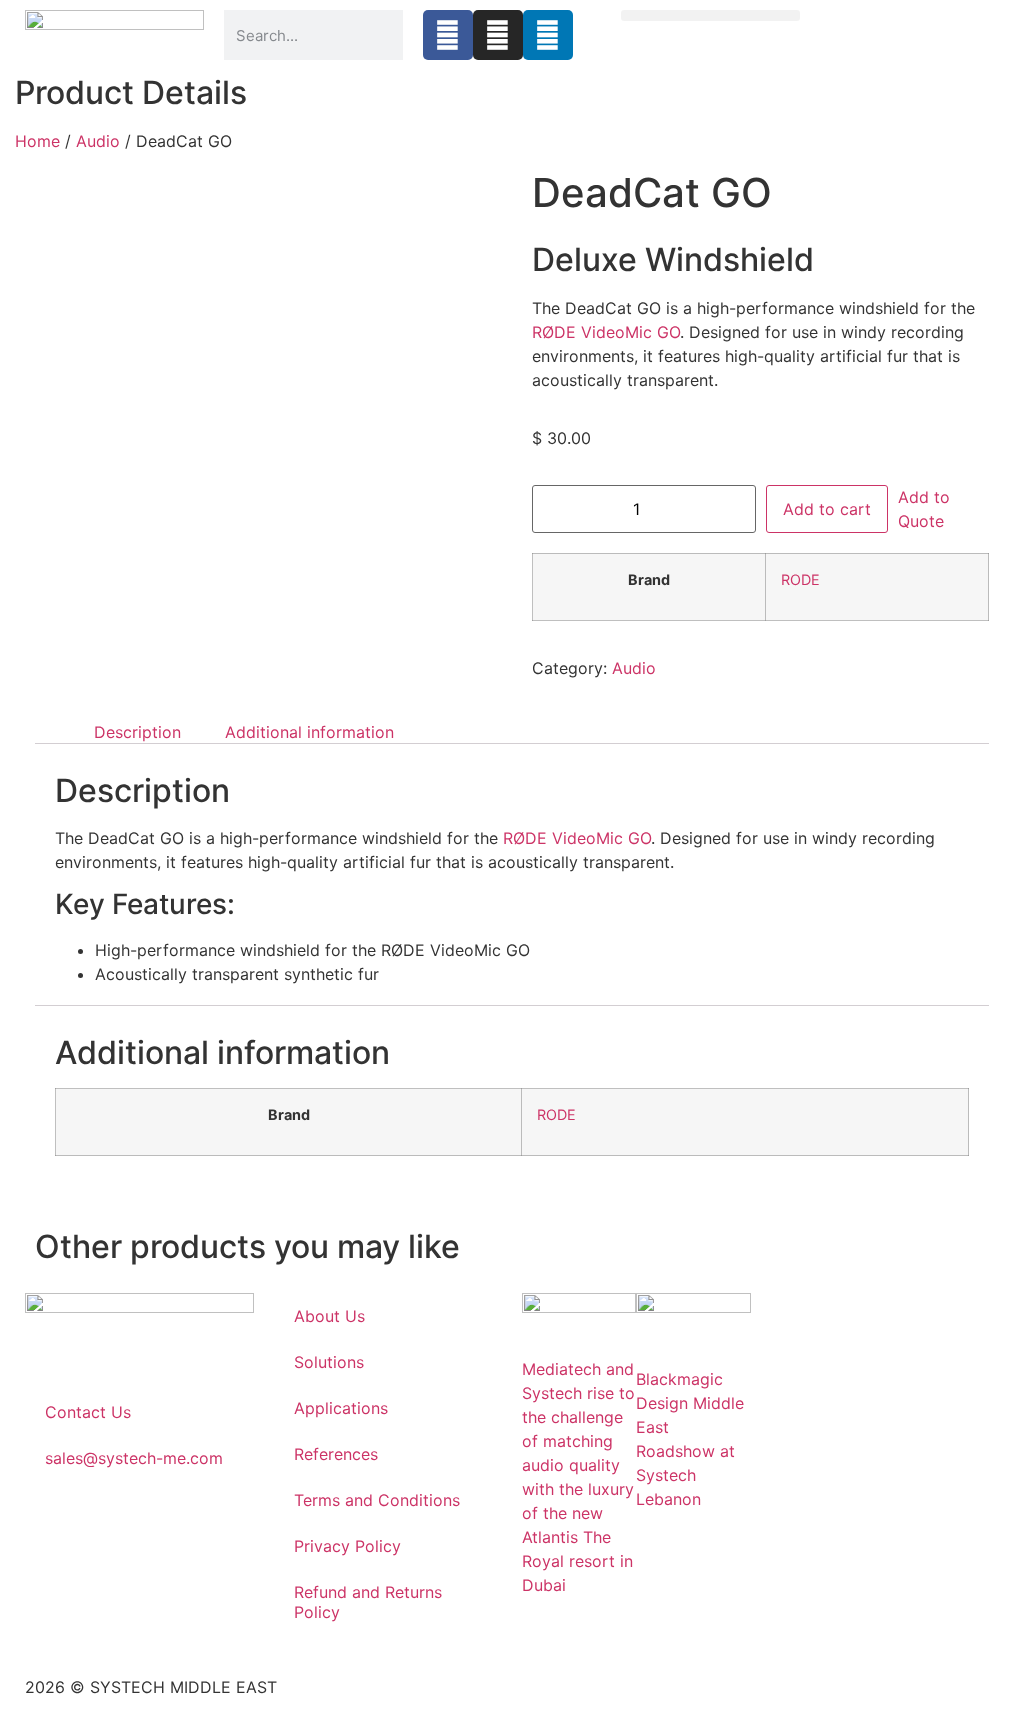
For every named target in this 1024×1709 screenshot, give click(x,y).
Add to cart (827, 509)
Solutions (329, 1362)
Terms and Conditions (377, 1500)
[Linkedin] (548, 35)
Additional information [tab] (309, 732)
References (336, 1454)
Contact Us (88, 1412)
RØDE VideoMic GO (606, 332)
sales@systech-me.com (134, 1458)
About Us (329, 1316)
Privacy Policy (347, 1546)
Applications (341, 1408)
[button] (710, 15)
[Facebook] (448, 35)
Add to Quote (924, 509)
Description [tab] (137, 732)
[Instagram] (498, 35)
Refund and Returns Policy (368, 1602)
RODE (800, 579)
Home (37, 141)
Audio (98, 141)
